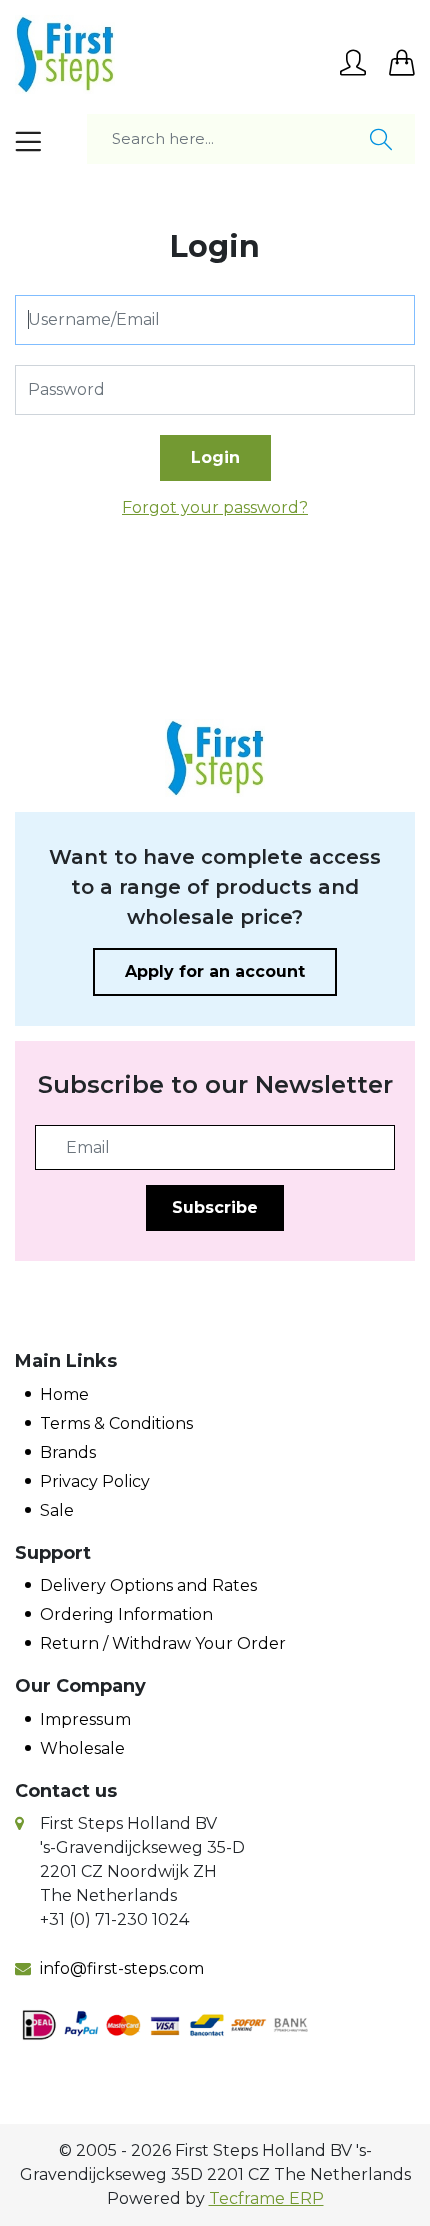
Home (64, 1394)
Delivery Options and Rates (148, 1585)
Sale (57, 1510)
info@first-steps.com (122, 1968)
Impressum (85, 1719)
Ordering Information (126, 1614)
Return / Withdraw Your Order (163, 1643)
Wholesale (82, 1748)
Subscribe (215, 1207)
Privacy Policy (95, 1481)
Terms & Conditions (116, 1423)
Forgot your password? (215, 507)
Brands (68, 1452)
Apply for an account (215, 971)
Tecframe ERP (266, 2198)
